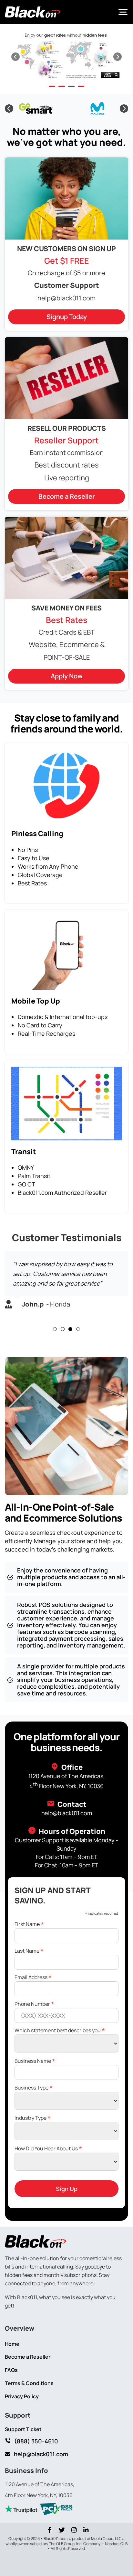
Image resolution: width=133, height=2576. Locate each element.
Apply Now (67, 676)
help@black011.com (66, 298)
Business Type (34, 2087)
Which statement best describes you (60, 2030)
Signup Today (67, 317)
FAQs (11, 2370)
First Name (29, 1924)
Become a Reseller (67, 496)
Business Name (35, 2060)
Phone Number (34, 2003)
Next (118, 57)
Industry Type (33, 2117)
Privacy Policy (22, 2397)
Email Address (33, 1977)
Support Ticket (23, 2429)
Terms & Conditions (29, 2383)
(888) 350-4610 (36, 2441)
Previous (15, 57)
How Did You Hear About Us (48, 2148)
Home (12, 2344)
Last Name (29, 1950)
